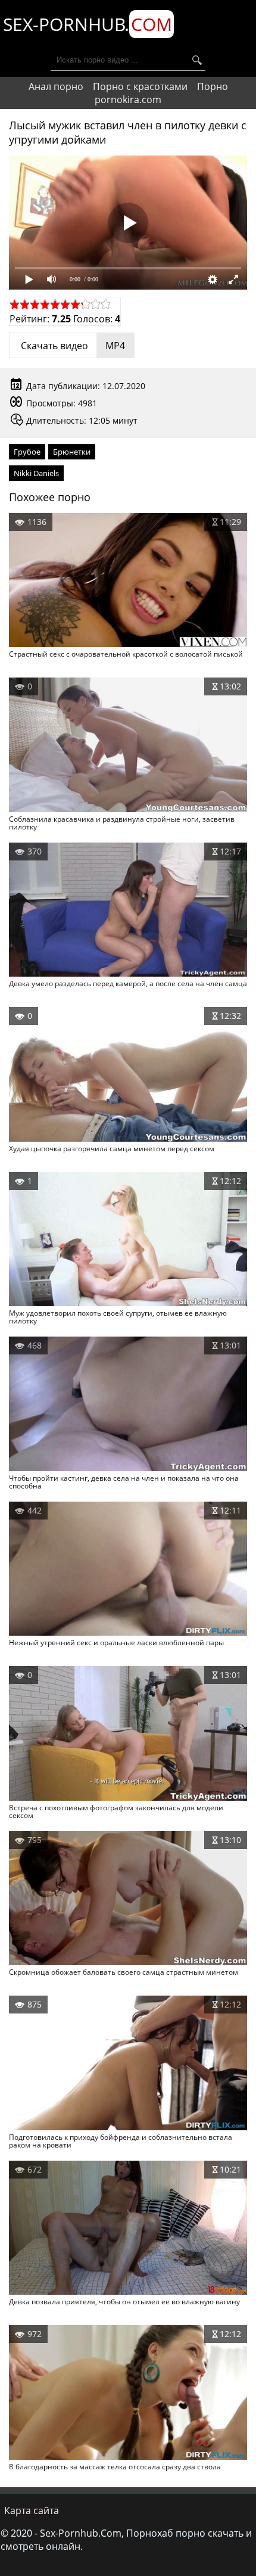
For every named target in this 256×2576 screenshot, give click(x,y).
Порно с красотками (140, 86)
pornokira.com (128, 100)
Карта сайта (32, 2510)
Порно (213, 86)
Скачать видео (72, 346)
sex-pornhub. (88, 24)
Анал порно (56, 86)
